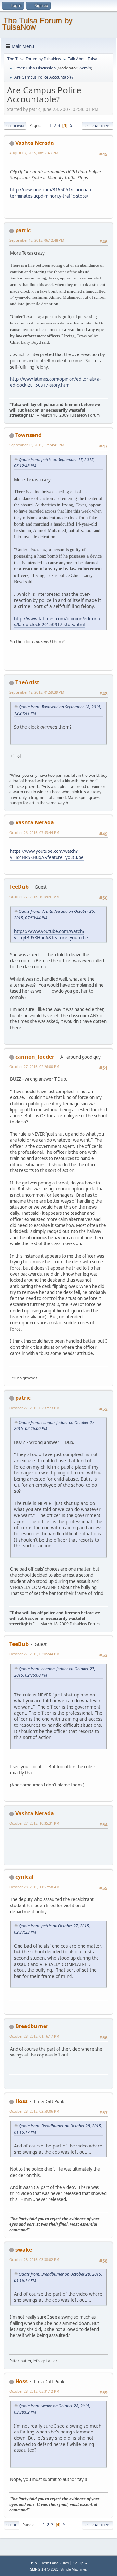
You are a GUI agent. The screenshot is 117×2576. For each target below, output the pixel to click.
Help (33, 2563)
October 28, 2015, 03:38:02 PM (34, 2260)
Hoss (21, 2101)
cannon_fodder (35, 1057)
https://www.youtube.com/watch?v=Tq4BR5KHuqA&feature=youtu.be (47, 854)
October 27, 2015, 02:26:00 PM (34, 1067)
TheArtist (27, 682)
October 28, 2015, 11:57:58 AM (34, 1887)
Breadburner (32, 2026)
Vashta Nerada (35, 143)
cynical (24, 1877)
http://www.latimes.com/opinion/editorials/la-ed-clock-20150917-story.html (55, 382)
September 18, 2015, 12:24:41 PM (37, 445)
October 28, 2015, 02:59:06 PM (34, 2111)
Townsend (28, 435)
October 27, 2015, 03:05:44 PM (34, 1654)
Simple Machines (74, 2569)
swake (24, 2250)
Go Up (12, 2525)
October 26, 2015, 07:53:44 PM (34, 832)
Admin (85, 68)
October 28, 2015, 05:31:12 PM (34, 2391)
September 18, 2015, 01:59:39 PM (37, 692)
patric (23, 230)
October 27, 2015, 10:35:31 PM (34, 1823)
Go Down (15, 126)
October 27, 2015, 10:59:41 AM (34, 897)
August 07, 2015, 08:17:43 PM (34, 153)
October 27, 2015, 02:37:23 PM (34, 1408)
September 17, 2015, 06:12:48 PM (37, 240)
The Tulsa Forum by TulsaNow (37, 24)
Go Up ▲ (80, 2563)
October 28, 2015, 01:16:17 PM (34, 2036)
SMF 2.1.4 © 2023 (44, 2569)
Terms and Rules (55, 2563)
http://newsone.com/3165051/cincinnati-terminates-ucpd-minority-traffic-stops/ (51, 193)
